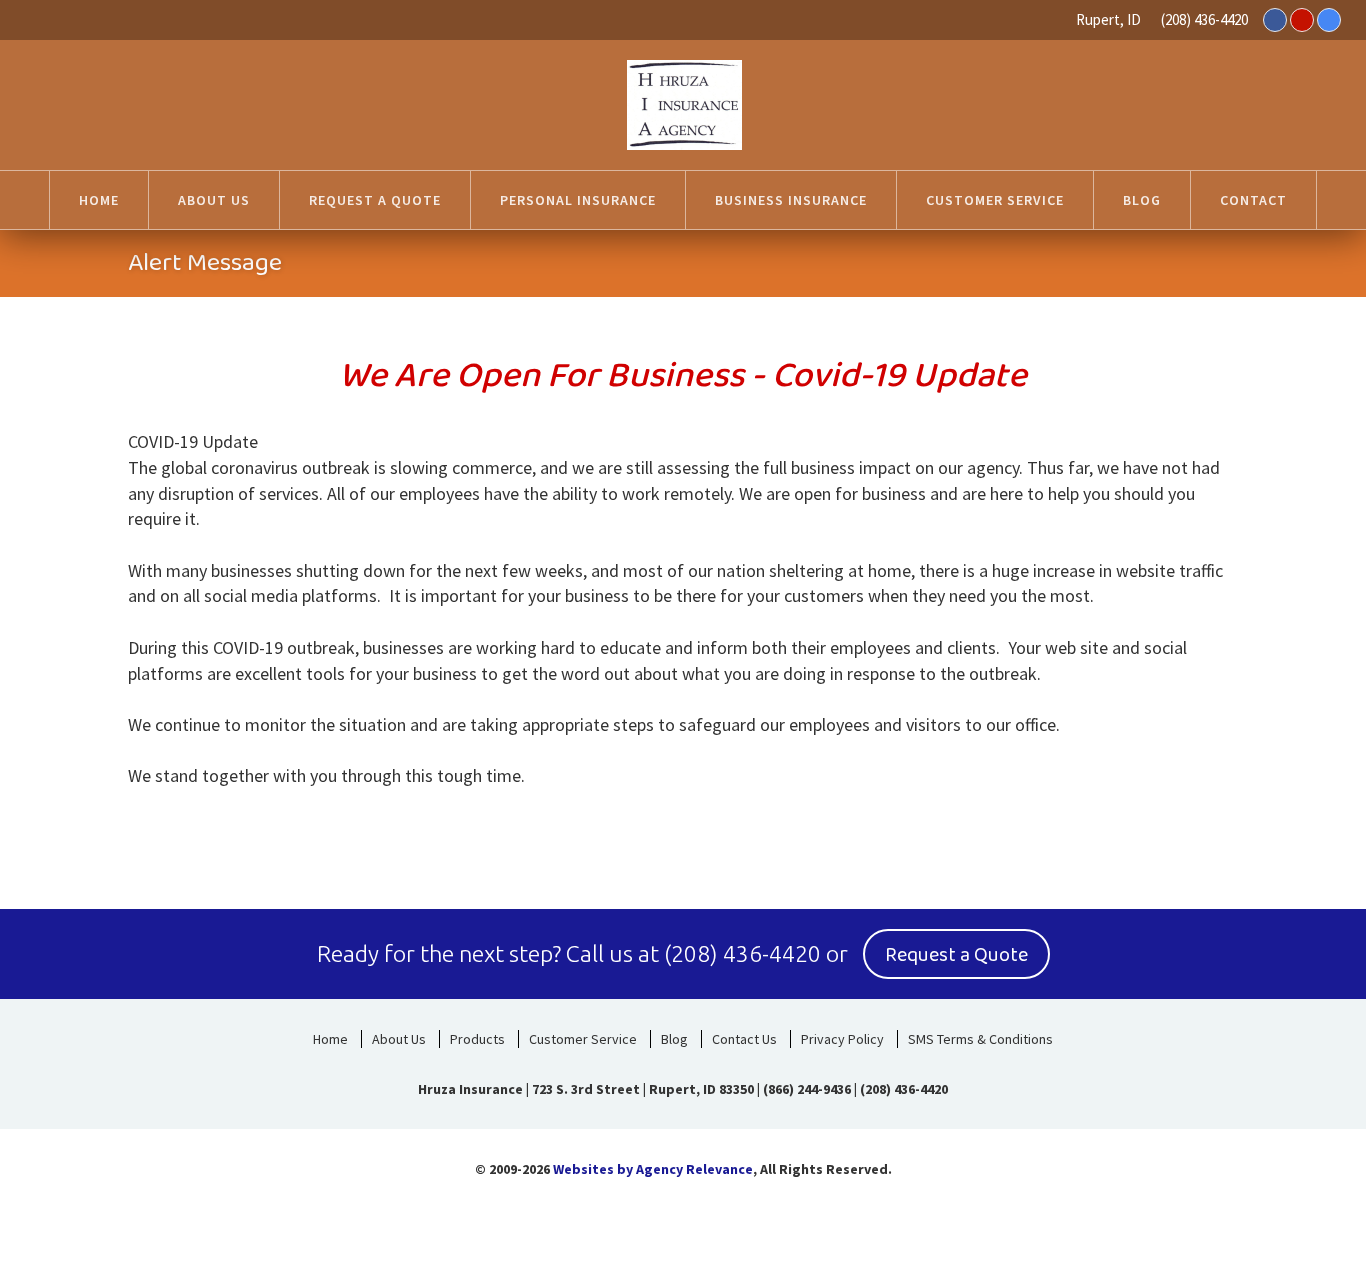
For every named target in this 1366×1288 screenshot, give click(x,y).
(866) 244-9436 (807, 1089)
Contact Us (744, 1039)
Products (477, 1039)
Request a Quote (956, 955)
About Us (399, 1039)
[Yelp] (1302, 20)
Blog (674, 1039)
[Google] (1329, 20)
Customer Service (583, 1039)
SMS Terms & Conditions (980, 1039)
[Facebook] (1275, 20)
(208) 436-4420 (1204, 19)
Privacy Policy (842, 1039)
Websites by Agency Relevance (653, 1169)
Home (330, 1039)
